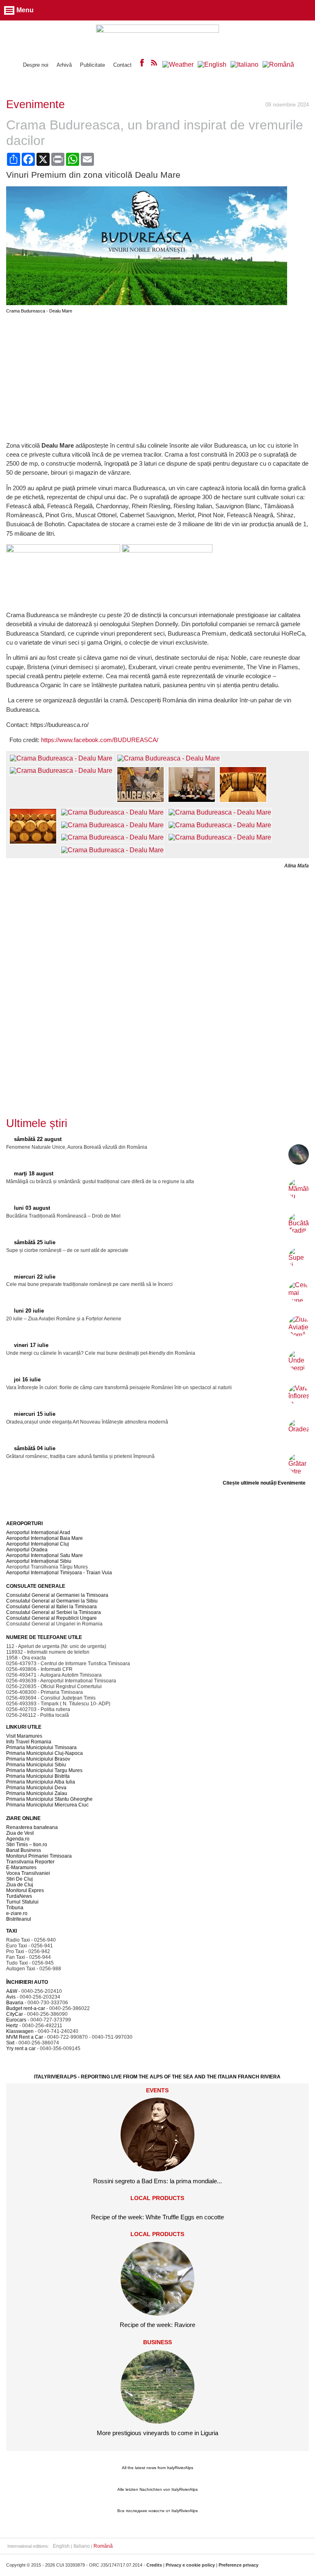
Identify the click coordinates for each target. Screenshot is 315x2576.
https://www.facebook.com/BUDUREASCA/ (100, 740)
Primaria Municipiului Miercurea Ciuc (47, 1805)
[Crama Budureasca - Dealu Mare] (147, 303)
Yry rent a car (21, 2049)
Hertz (12, 2026)
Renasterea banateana (32, 1827)
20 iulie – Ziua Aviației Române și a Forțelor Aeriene (64, 1319)
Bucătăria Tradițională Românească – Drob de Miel (63, 1216)
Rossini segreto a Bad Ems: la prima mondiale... (157, 2181)
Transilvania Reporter (30, 1862)
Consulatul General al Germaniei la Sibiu (52, 1601)
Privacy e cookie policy (190, 2565)
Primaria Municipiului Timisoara (41, 1748)
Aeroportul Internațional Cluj (38, 1544)
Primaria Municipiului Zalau (37, 1793)
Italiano (82, 2546)
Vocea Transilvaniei (28, 1873)
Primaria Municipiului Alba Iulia (41, 1782)
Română (103, 2546)
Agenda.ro (18, 1839)
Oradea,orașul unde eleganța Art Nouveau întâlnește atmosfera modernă (87, 1422)
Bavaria (15, 2003)
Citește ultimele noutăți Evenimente (264, 1483)
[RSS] (154, 65)
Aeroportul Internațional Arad (38, 1532)
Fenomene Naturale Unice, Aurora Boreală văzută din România (77, 1147)
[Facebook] (142, 65)
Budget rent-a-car (26, 2008)
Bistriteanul (19, 1919)
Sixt (10, 2043)
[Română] (278, 65)
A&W (12, 1991)
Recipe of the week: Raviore (157, 2325)
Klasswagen (20, 2031)
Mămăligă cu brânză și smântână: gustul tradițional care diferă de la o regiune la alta (100, 1182)
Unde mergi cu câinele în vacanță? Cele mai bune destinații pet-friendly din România (101, 1353)
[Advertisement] (157, 377)
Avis (11, 1997)
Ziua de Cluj (20, 1885)
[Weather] (178, 65)
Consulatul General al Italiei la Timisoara (51, 1607)
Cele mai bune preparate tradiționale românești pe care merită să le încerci (89, 1284)
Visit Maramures (24, 1736)
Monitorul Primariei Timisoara (39, 1856)
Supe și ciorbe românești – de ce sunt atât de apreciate (67, 1250)
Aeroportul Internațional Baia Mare (45, 1538)
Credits (154, 2565)
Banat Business (24, 1850)
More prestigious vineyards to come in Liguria (157, 2433)
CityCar (15, 2014)
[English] (212, 65)
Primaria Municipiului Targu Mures (44, 1770)
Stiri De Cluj (19, 1879)
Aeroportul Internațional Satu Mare (45, 1555)
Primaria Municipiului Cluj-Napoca (45, 1753)
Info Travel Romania (29, 1742)
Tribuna (15, 1908)
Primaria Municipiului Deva (36, 1788)
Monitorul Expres (25, 1890)
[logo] (157, 37)
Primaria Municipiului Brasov (38, 1759)
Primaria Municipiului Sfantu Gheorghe (49, 1799)
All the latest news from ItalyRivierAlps (157, 2468)
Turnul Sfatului (22, 1902)
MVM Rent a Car (25, 2037)
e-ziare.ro (17, 1913)
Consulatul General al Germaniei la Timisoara (57, 1595)
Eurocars (16, 2020)
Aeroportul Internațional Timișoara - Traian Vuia (59, 1573)
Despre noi (36, 65)
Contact (122, 65)
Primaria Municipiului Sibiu (36, 1765)
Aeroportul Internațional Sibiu (39, 1561)
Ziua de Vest (20, 1833)
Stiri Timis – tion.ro (27, 1845)
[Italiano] (244, 65)
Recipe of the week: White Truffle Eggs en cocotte (157, 2217)
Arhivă (64, 65)
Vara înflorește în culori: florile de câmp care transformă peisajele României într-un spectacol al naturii (119, 1388)
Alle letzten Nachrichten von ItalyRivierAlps (157, 2489)
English (61, 2546)
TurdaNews (19, 1896)
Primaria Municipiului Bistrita (38, 1776)
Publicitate (92, 65)
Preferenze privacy (239, 2565)
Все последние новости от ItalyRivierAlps (157, 2511)
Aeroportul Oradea (27, 1550)
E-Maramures (21, 1867)
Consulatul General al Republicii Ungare (51, 1618)
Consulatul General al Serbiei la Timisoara (54, 1612)
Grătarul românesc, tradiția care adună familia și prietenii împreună (80, 1456)
